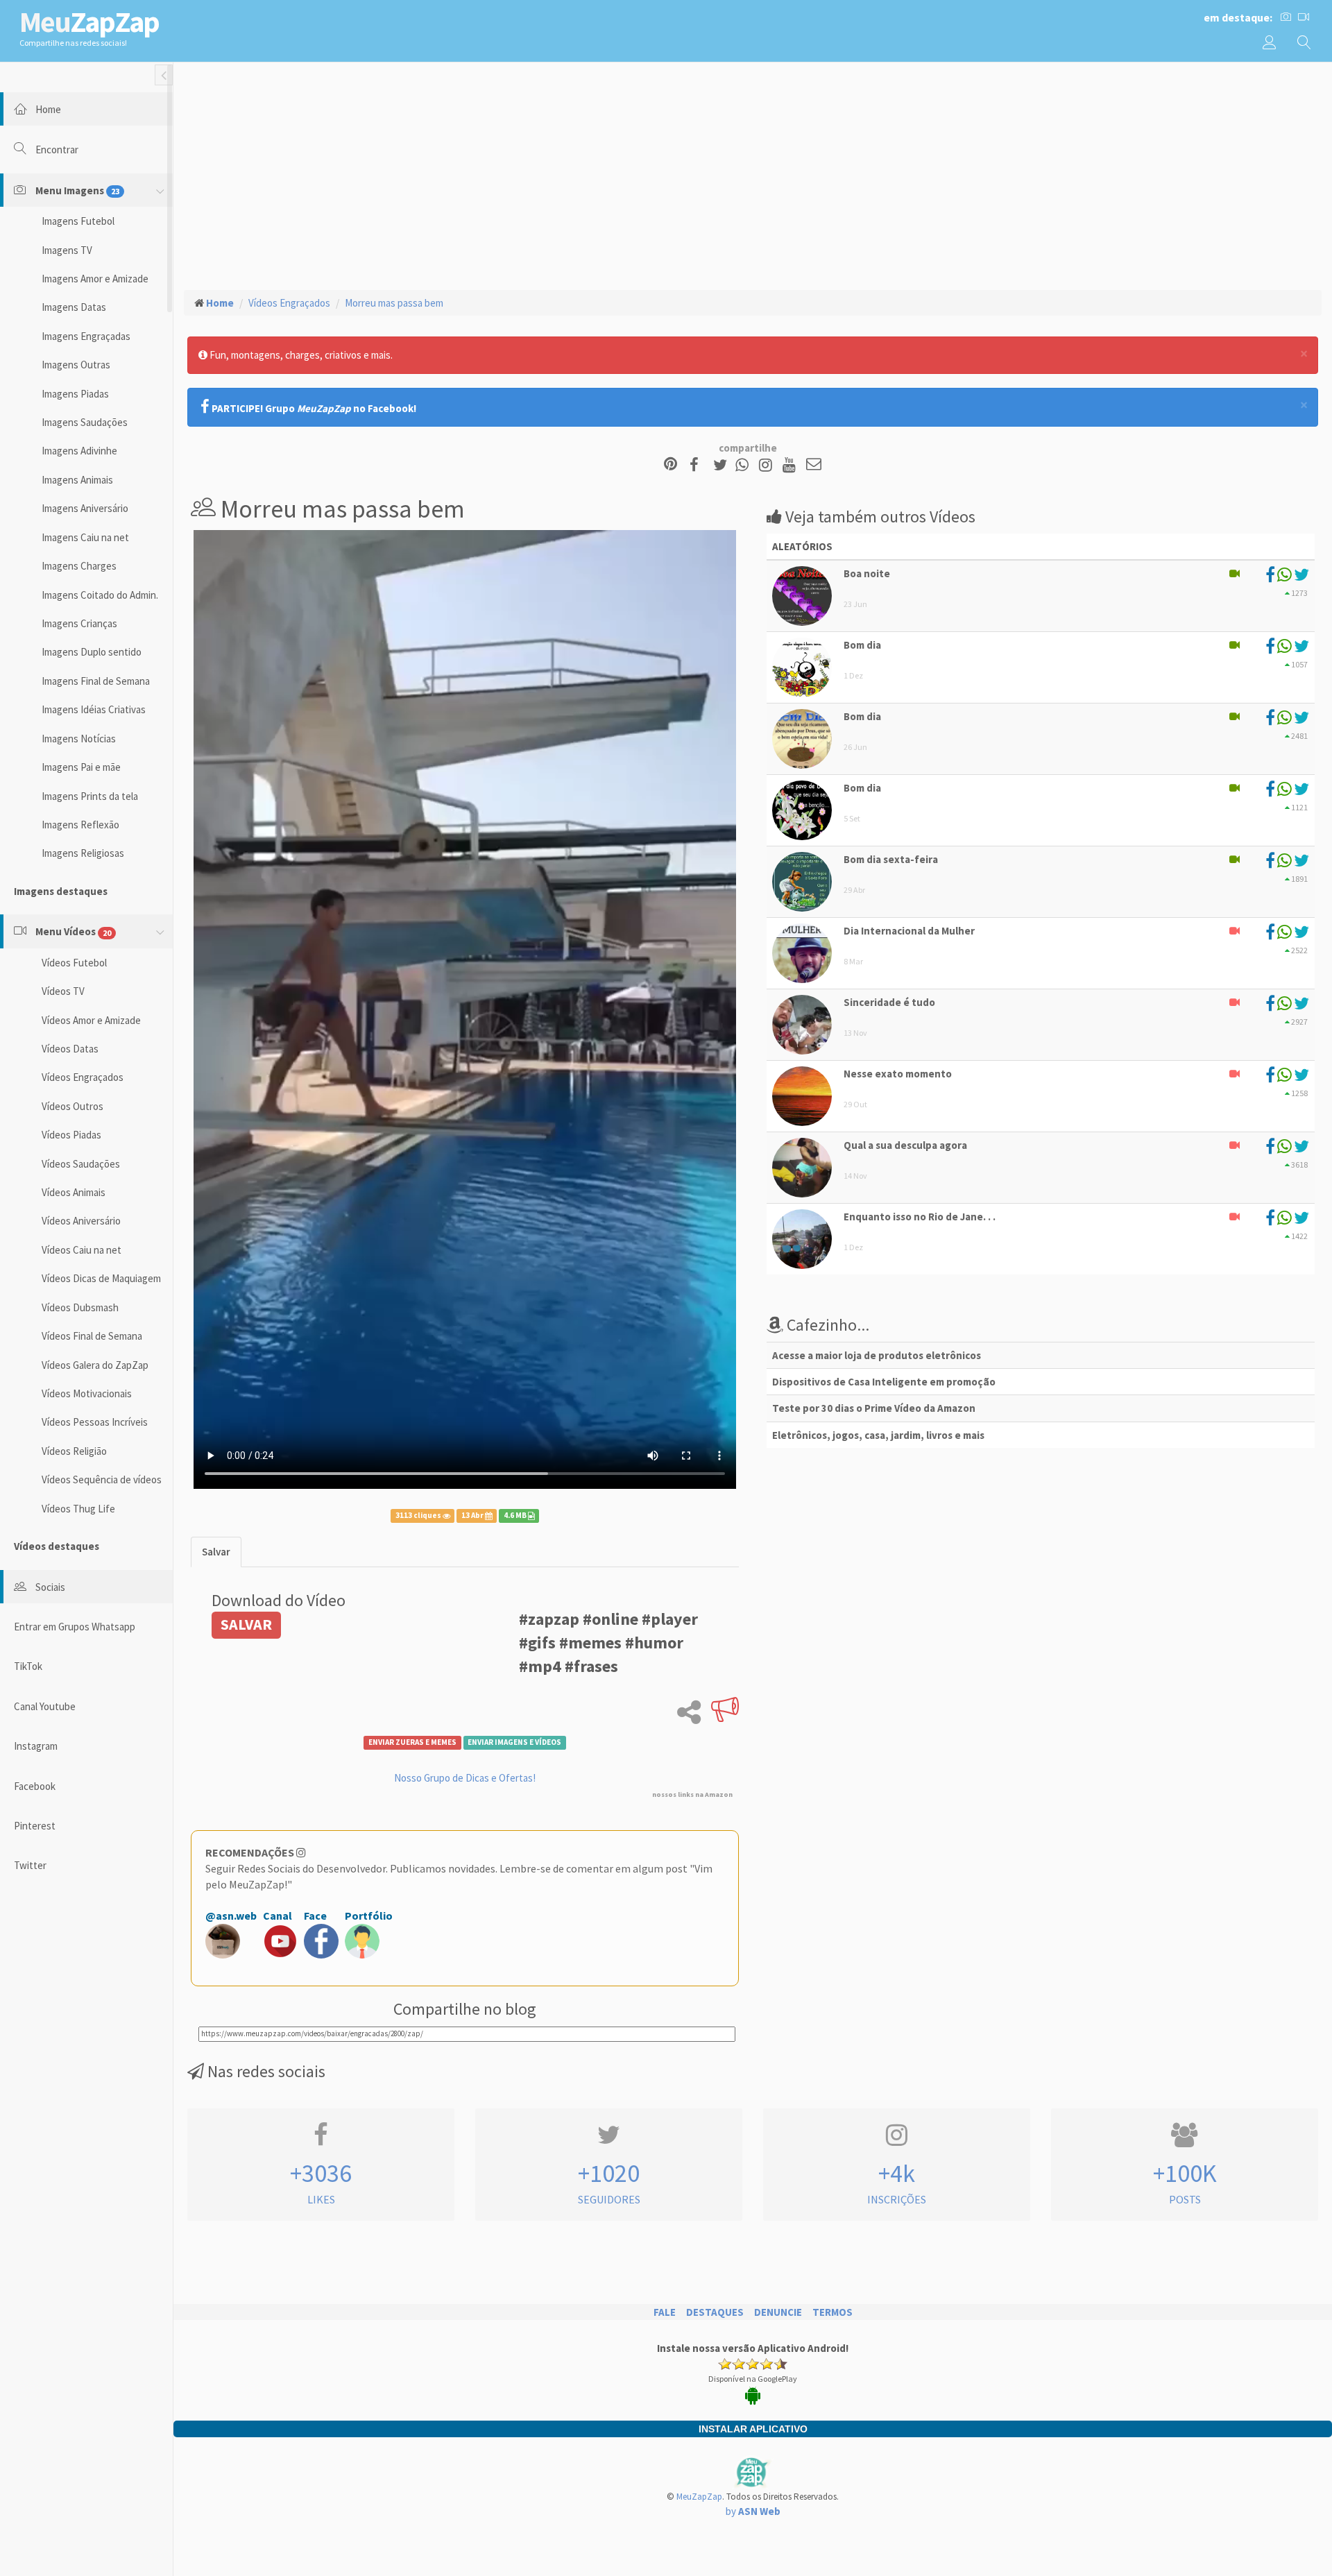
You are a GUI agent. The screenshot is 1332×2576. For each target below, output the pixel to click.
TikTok (28, 1666)
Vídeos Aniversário (81, 1221)
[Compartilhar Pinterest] (671, 465)
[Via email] (814, 465)
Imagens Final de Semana (96, 681)
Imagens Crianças (79, 623)
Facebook (35, 1786)
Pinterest (35, 1826)
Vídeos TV (63, 991)
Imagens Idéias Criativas (94, 709)
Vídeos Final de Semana (92, 1336)
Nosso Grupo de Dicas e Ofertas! (465, 1778)
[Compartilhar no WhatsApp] (745, 465)
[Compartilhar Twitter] (723, 465)
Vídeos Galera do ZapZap (95, 1365)
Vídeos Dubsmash (80, 1307)
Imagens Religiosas (83, 853)
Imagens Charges (79, 566)
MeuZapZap (699, 2497)
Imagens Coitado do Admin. (100, 595)
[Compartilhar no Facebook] (698, 465)
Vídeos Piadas (71, 1135)
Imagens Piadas (75, 394)
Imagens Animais (77, 480)
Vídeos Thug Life (78, 1509)
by (753, 2511)
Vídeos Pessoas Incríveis (95, 1422)
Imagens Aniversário (85, 508)
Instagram (36, 1746)
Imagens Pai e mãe (81, 767)
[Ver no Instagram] (768, 465)
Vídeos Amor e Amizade (91, 1020)
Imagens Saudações (85, 422)
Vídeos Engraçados (83, 1077)
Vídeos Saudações (81, 1164)
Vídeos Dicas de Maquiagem (101, 1278)
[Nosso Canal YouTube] (791, 465)
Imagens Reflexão (80, 825)
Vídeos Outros (72, 1106)
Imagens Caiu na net (85, 537)
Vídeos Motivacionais (87, 1393)
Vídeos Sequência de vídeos (102, 1479)
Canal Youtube (45, 1706)
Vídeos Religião (74, 1451)
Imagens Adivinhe (79, 451)
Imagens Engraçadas (86, 336)
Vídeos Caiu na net (82, 1250)
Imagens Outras (76, 365)
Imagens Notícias (79, 739)
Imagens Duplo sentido (92, 652)
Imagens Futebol (78, 221)
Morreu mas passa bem (394, 303)
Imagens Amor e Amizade (95, 279)
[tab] (216, 1552)
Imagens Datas (74, 307)
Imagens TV (67, 250)
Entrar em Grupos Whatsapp (75, 1627)
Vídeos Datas (70, 1049)
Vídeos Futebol (74, 963)
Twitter (30, 1865)
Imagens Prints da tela (90, 796)
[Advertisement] (753, 174)
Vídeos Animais (74, 1192)
